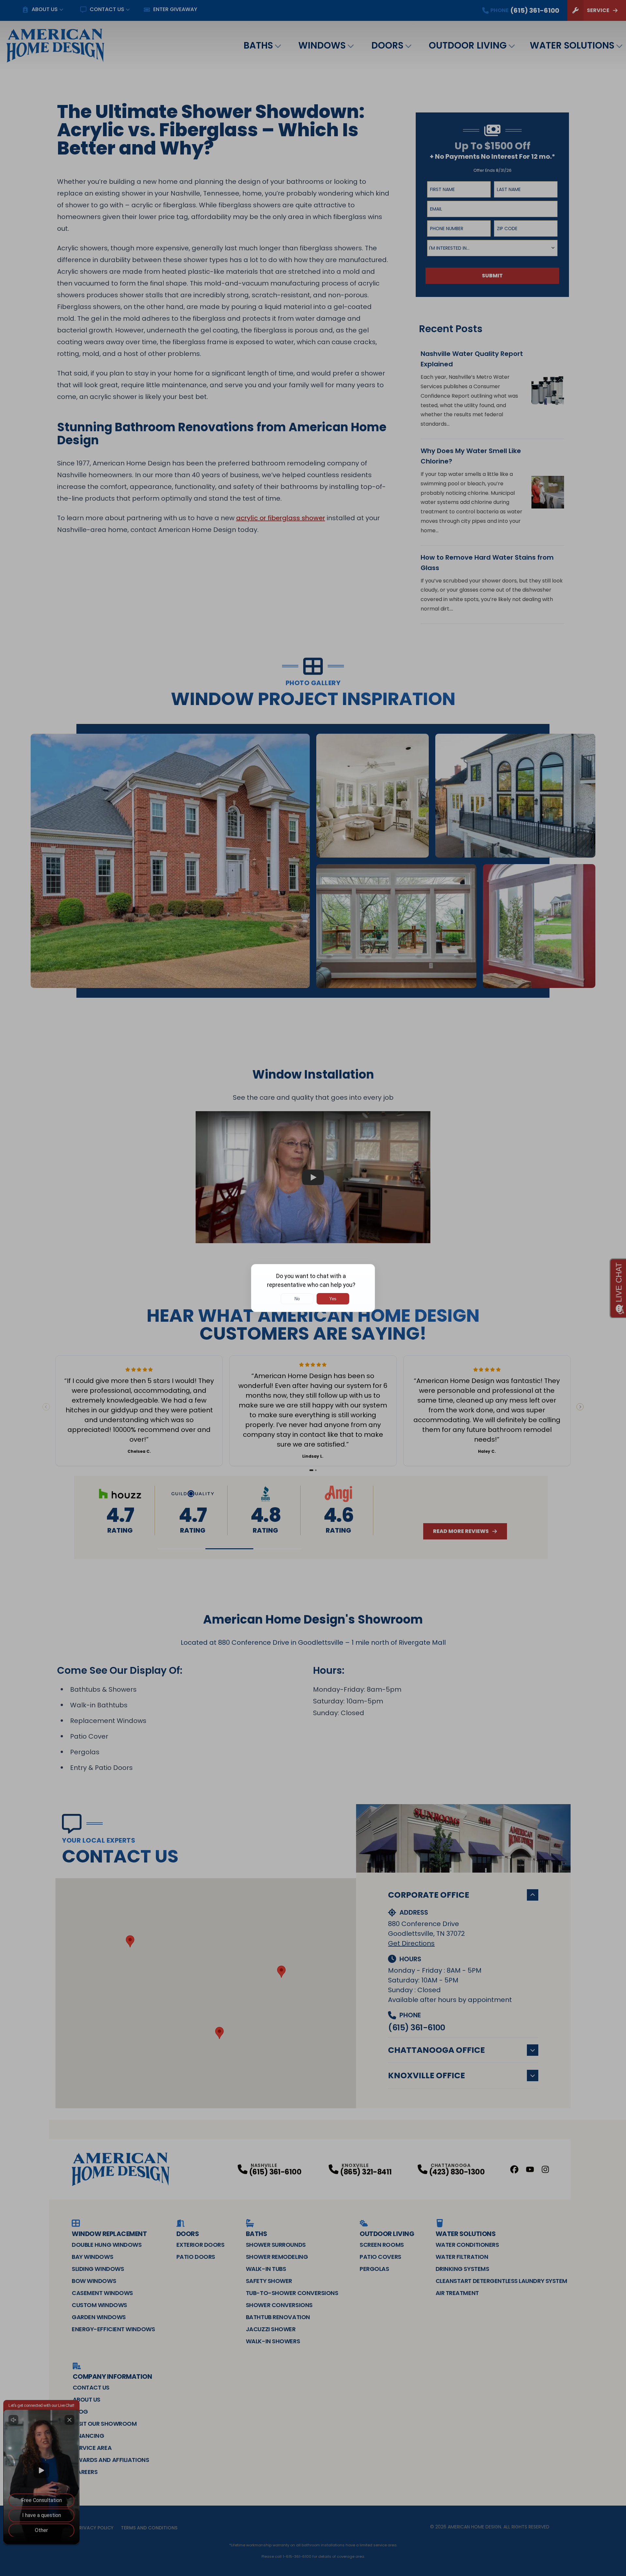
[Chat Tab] (313, 1288)
